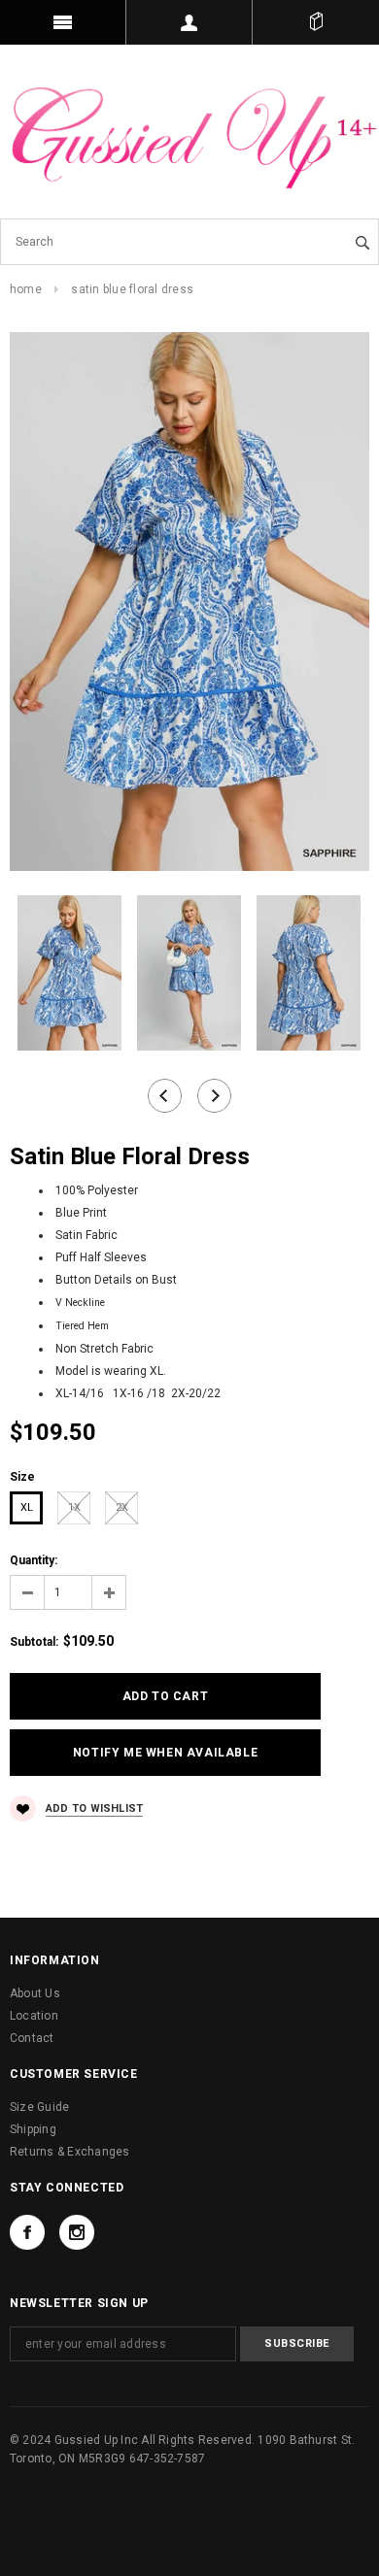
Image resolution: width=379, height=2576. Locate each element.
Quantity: (34, 1560)
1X (74, 1507)
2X (122, 1507)
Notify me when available (165, 1753)
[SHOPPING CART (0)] (316, 22)
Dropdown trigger (189, 22)
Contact (32, 2038)
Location (34, 2016)
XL (27, 1507)
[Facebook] (27, 2232)
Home (26, 289)
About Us (35, 1993)
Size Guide (39, 2107)
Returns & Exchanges (70, 2152)
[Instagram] (77, 2232)
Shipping (33, 2129)
